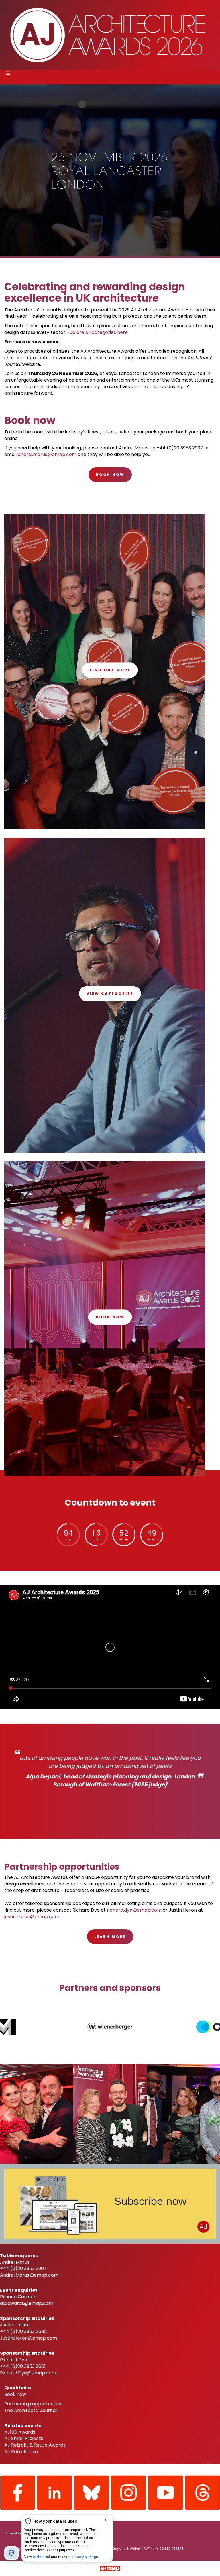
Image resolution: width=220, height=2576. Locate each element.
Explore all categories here (98, 332)
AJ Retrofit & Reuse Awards (35, 2445)
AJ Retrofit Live (21, 2452)
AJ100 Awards (20, 2432)
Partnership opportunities (33, 2404)
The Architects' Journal (31, 2410)
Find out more (110, 670)
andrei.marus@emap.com (47, 454)
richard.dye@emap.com (134, 1910)
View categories (110, 994)
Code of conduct (18, 2533)
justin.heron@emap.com (32, 1917)
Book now (110, 1317)
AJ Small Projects (24, 2438)
